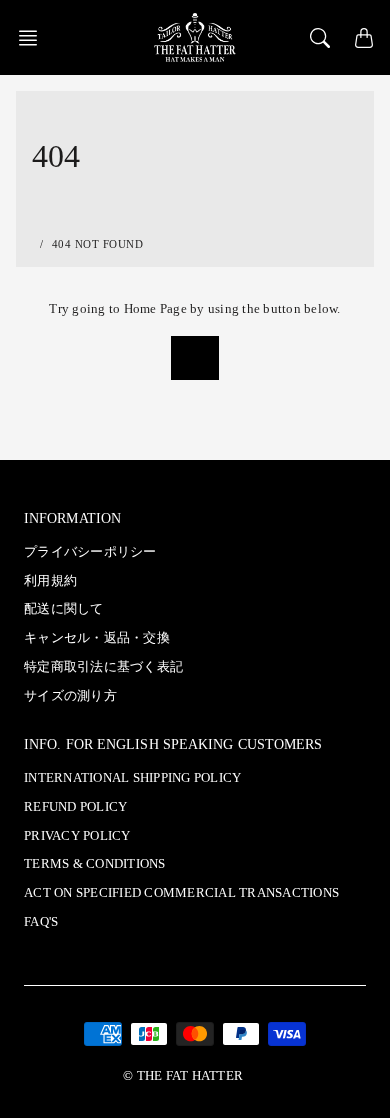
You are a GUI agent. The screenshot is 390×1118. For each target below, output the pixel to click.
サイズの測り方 (70, 696)
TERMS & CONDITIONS (95, 864)
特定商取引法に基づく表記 (103, 667)
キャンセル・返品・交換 (97, 638)
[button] (34, 38)
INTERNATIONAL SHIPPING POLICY (132, 778)
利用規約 (50, 581)
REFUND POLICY (75, 807)
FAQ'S (41, 922)
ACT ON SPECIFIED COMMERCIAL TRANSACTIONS (181, 893)
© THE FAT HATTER (183, 1076)
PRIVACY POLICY (77, 836)
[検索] (320, 38)
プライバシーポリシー (90, 552)
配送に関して (64, 609)
